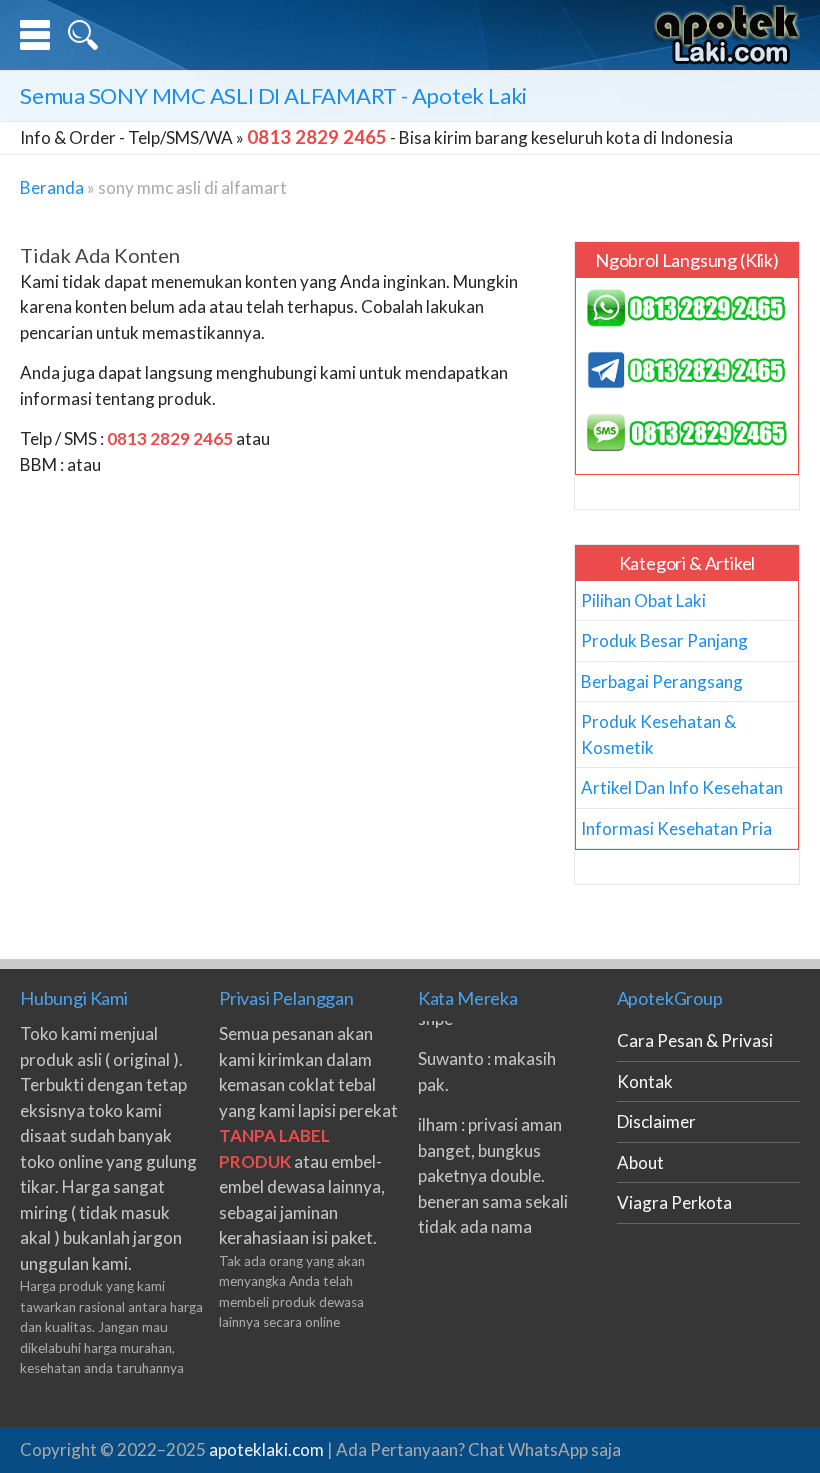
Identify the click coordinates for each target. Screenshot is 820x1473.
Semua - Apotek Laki (273, 95)
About (640, 1162)
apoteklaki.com (266, 1449)
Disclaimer (656, 1121)
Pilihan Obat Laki (643, 600)
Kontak (645, 1081)
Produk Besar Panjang (664, 640)
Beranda (52, 187)
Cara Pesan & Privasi (695, 1040)
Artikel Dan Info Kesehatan (682, 787)
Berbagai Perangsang (662, 681)
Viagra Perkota (674, 1202)
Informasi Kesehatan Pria (676, 828)
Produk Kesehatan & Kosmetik (658, 734)
